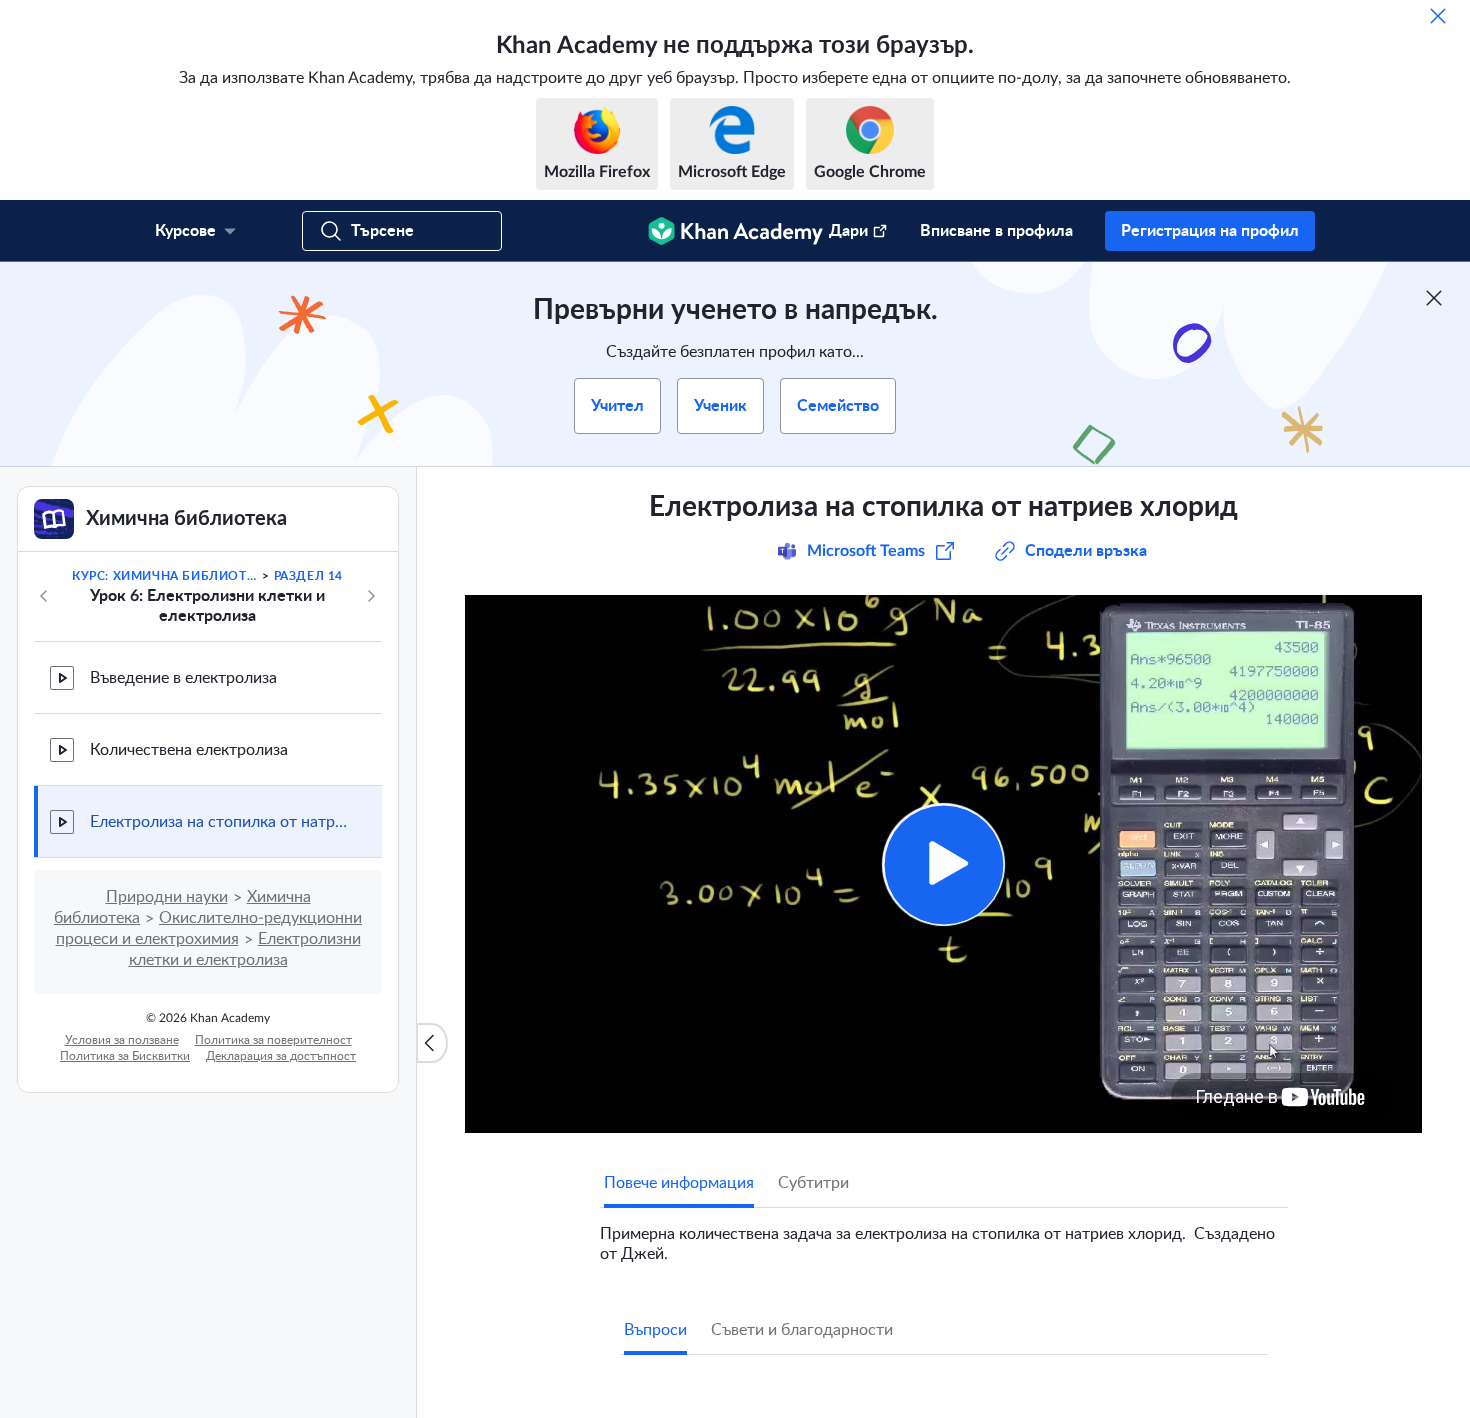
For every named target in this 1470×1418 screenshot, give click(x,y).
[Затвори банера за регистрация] (1434, 298)
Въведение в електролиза (183, 678)
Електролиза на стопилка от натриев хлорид (220, 822)
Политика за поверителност (273, 1040)
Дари (848, 231)
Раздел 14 (308, 576)
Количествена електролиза (189, 750)
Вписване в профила (996, 231)
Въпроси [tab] (655, 1330)
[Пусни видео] (943, 864)
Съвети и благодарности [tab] (802, 1330)
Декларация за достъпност (281, 1056)
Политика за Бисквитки (125, 1056)
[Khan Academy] (735, 231)
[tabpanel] (944, 1236)
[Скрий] (1438, 16)
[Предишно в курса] (44, 596)
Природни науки (167, 897)
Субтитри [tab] (813, 1183)
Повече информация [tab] (679, 1183)
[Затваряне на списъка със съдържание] (432, 1043)
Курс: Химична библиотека (165, 576)
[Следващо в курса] (371, 596)
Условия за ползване (122, 1040)
